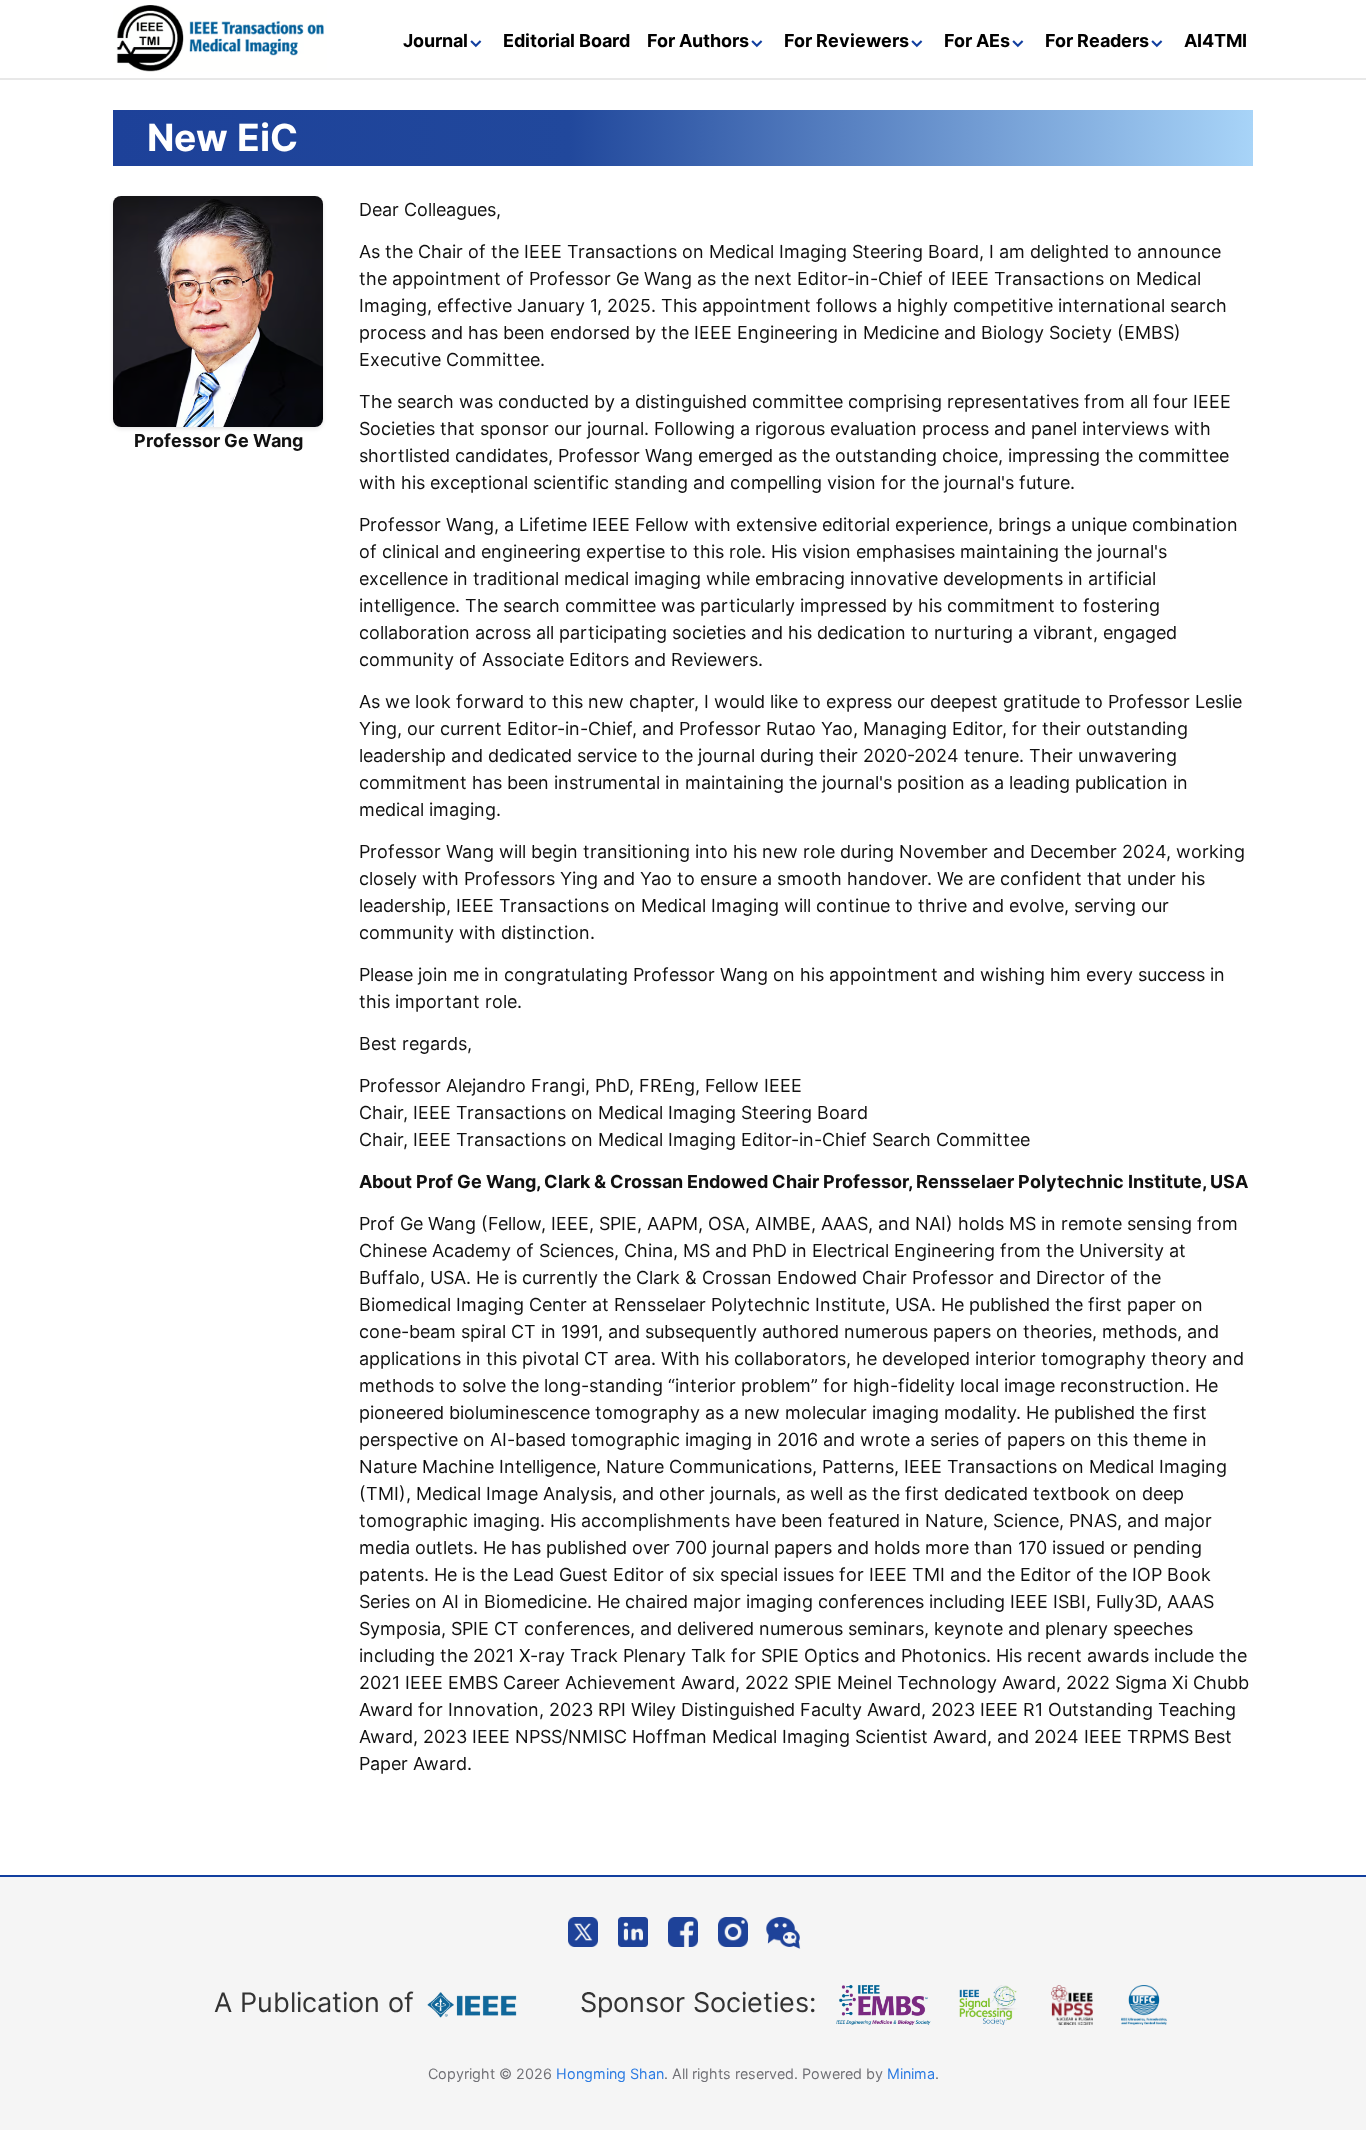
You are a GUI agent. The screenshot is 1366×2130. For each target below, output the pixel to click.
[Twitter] (583, 1932)
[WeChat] (783, 1932)
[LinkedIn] (633, 1932)
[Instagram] (733, 1932)
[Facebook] (683, 1932)
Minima (911, 2073)
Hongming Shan (610, 2073)
